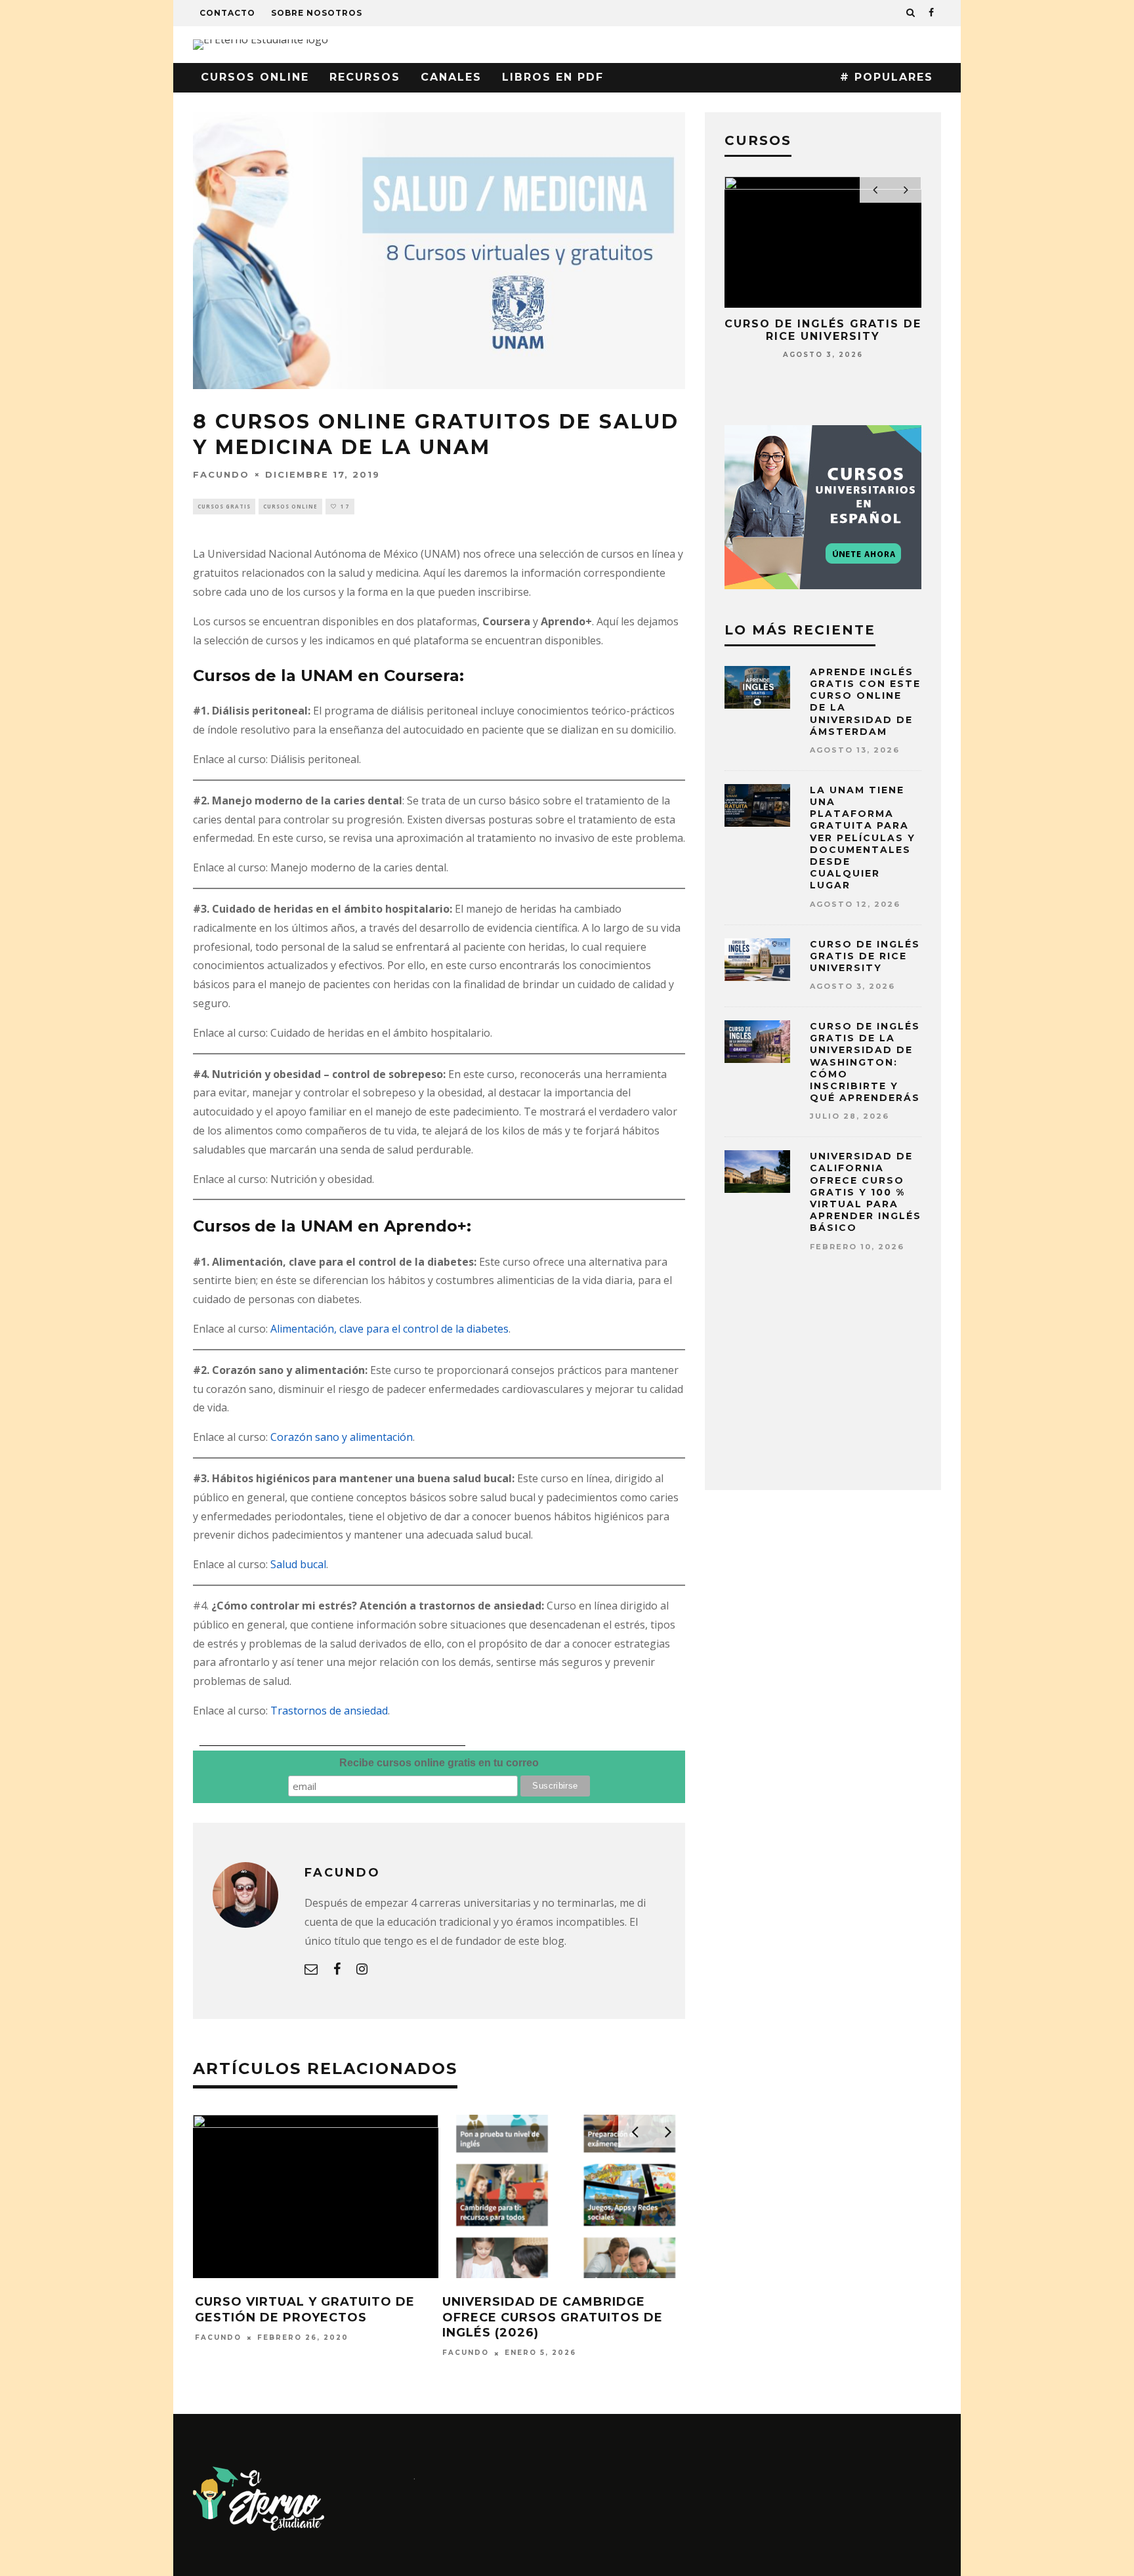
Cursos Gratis (224, 506)
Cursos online (255, 77)
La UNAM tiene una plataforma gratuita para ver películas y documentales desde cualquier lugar (863, 838)
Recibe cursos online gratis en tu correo (439, 1763)
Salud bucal (298, 1564)
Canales (451, 77)
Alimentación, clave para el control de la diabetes (389, 1329)
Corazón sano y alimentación (342, 1437)
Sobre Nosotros (317, 13)
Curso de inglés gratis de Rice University (823, 330)
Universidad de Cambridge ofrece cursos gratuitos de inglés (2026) (553, 2317)
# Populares (887, 77)
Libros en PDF (553, 77)
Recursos (365, 77)
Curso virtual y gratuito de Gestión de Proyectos (305, 2309)
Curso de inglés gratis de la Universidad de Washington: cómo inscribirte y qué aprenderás (865, 1062)
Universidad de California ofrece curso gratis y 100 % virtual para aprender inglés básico (866, 1192)
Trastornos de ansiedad (329, 1711)
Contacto (227, 13)
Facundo (221, 474)
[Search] (911, 13)
